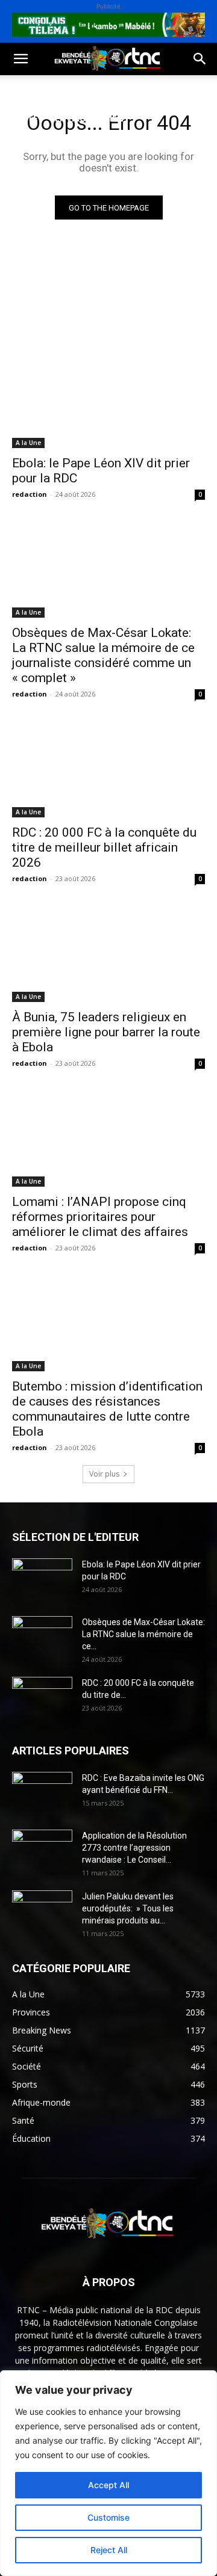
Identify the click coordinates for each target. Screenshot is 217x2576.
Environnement (92, 118)
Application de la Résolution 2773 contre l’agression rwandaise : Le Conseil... (134, 1848)
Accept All (108, 2485)
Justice (26, 147)
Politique (32, 89)
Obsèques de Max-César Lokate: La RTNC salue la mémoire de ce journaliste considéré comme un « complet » (103, 655)
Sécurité (79, 147)
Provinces (111, 176)
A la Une (28, 443)
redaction (30, 494)
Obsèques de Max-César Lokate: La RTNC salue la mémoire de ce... (143, 1634)
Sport (138, 89)
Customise (108, 2517)
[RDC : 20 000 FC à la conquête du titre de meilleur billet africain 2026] (108, 769)
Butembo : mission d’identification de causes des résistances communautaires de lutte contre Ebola (107, 1409)
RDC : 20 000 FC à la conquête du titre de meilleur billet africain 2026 (104, 847)
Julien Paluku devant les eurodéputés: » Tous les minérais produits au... (128, 1908)
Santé (24, 118)
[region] (108, 2473)
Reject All (109, 2550)
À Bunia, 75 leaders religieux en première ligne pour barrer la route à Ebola (106, 1032)
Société (89, 89)
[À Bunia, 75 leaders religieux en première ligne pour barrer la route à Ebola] (108, 954)
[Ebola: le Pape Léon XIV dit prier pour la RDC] (108, 400)
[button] (20, 59)
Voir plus (104, 1474)
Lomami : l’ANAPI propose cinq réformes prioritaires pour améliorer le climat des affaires (100, 1217)
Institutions (40, 176)
